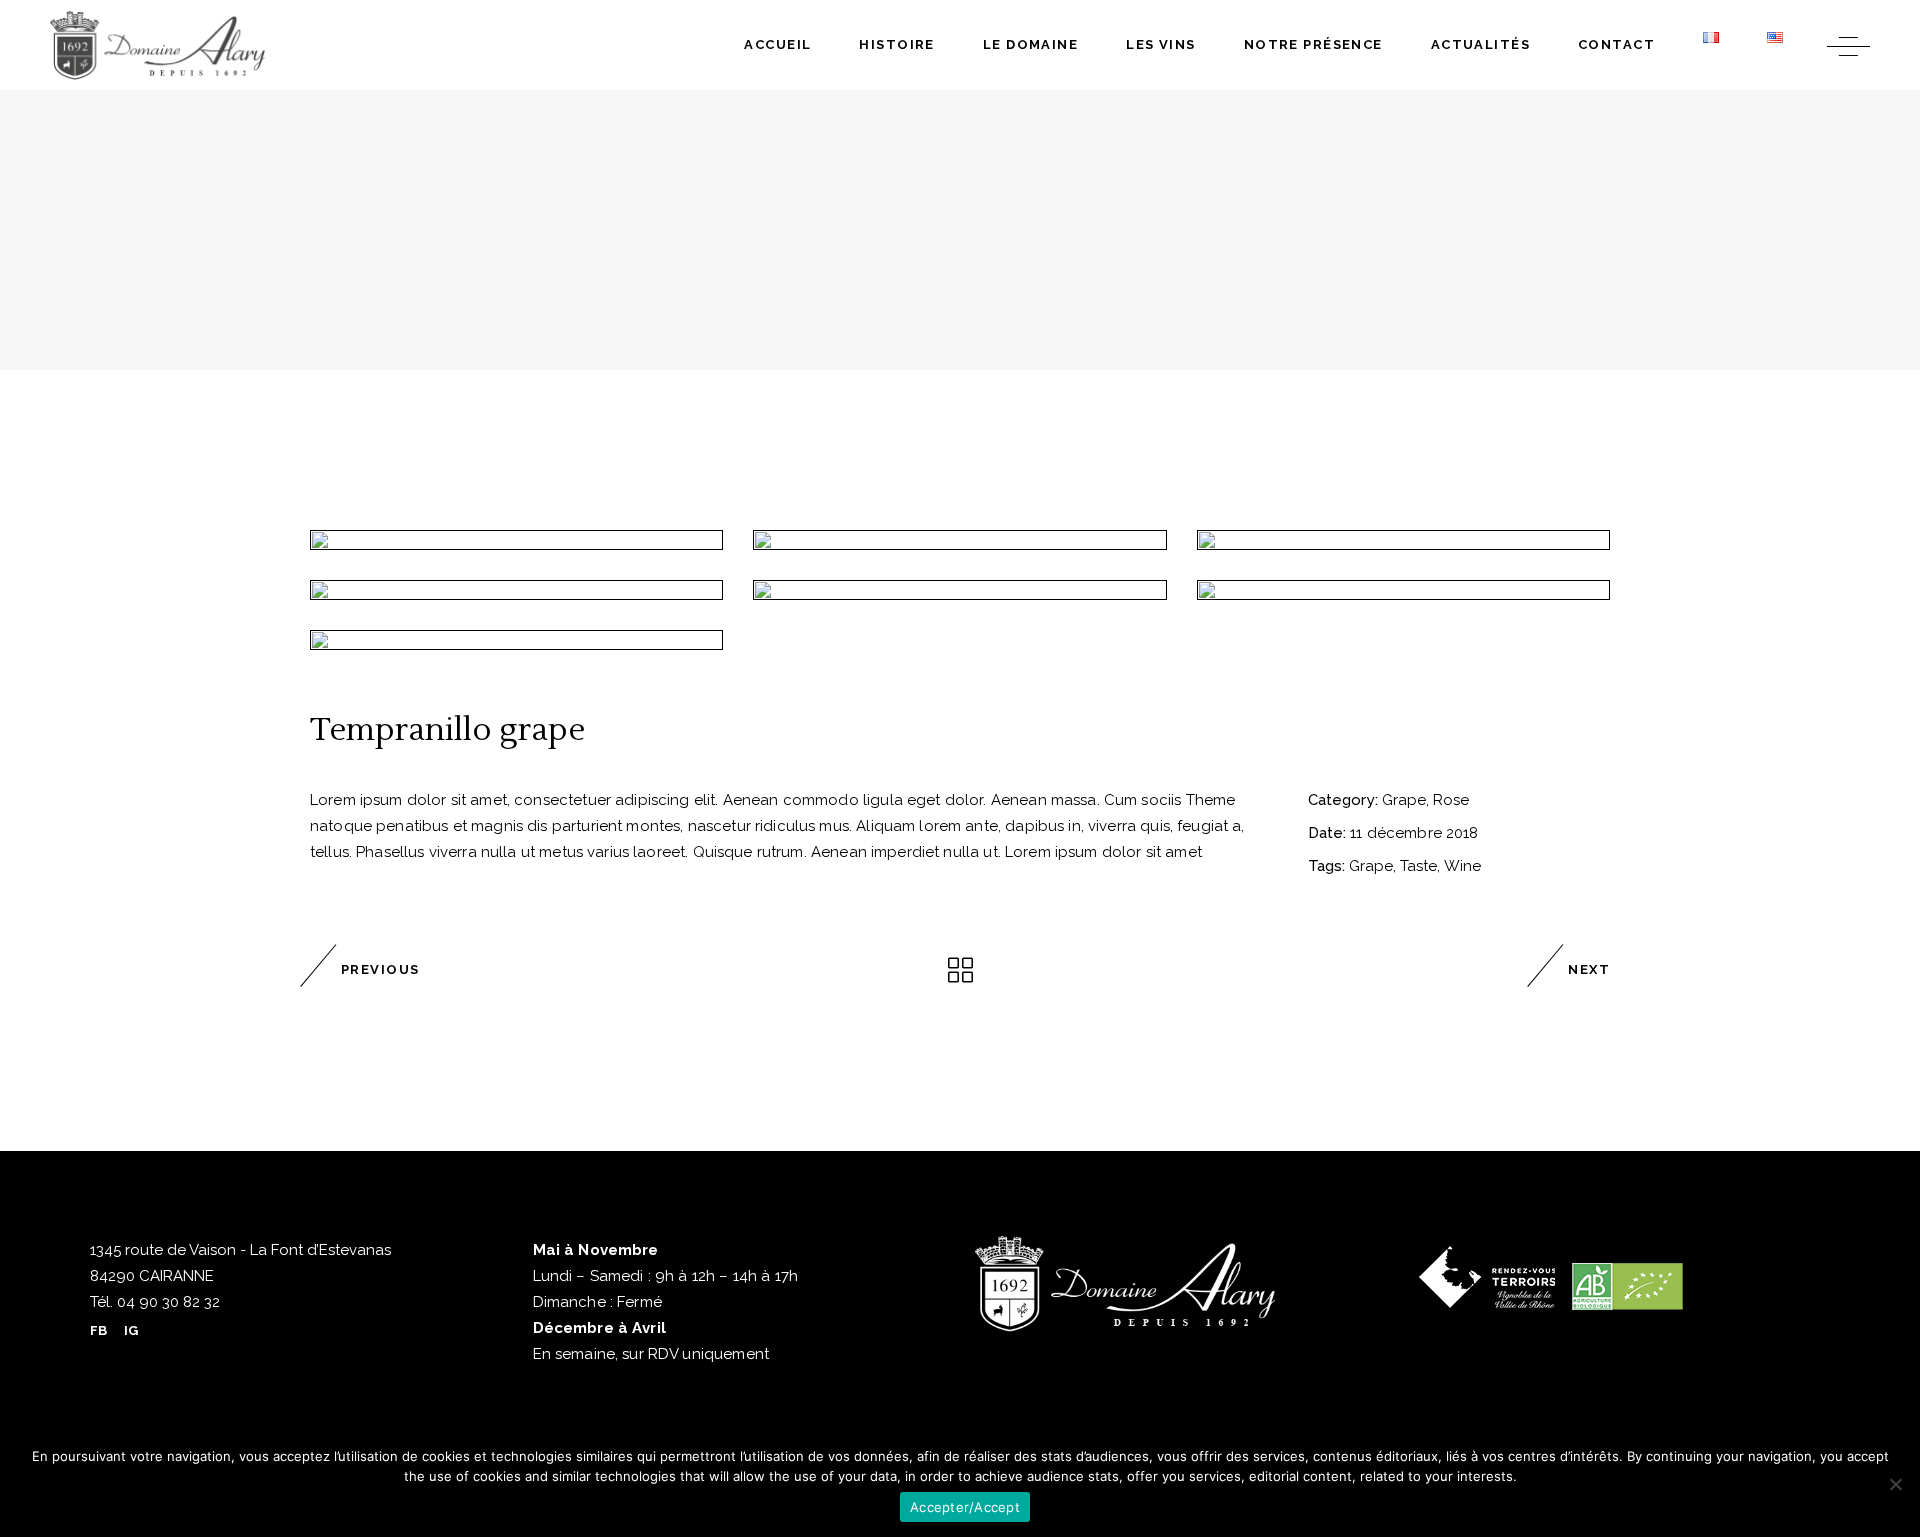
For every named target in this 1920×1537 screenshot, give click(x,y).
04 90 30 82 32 (166, 1302)
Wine (1462, 866)
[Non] (1895, 1484)
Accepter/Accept (965, 1507)
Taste (1418, 866)
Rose (1451, 800)
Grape (1404, 800)
